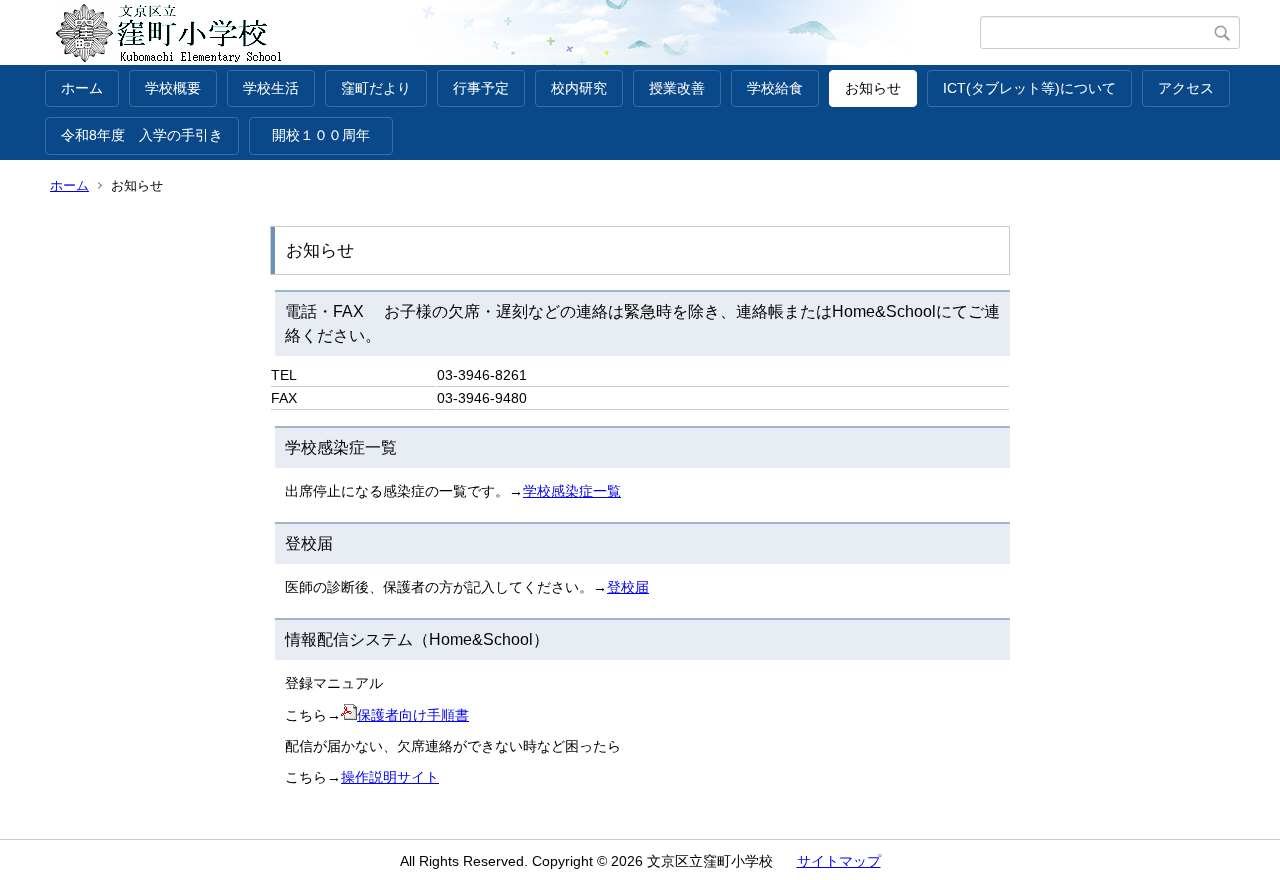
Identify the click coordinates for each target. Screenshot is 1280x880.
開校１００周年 (328, 135)
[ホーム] (512, 33)
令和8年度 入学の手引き (142, 135)
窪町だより (376, 88)
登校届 (628, 587)
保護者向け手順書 (413, 715)
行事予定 (481, 88)
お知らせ (873, 88)
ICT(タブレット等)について (1029, 88)
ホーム (82, 88)
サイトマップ (839, 861)
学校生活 (271, 88)
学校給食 (775, 88)
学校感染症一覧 (572, 491)
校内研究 (579, 88)
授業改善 (677, 88)
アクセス (1186, 88)
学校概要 (173, 88)
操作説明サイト (390, 777)
